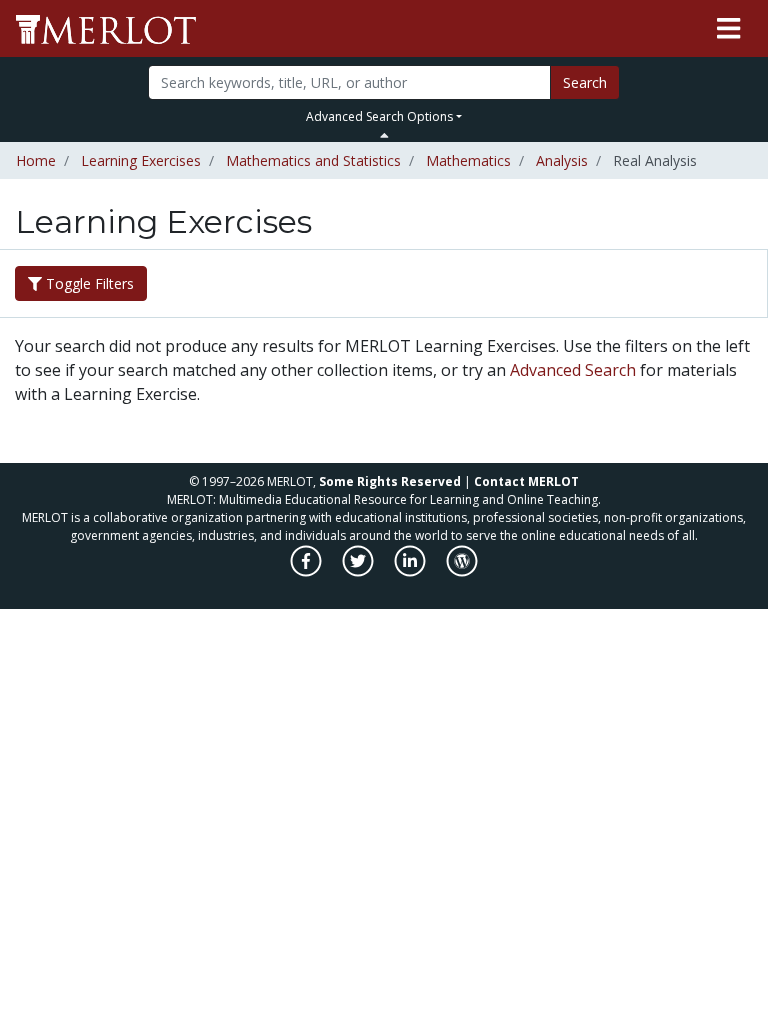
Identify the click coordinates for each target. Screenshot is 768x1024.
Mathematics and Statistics (313, 160)
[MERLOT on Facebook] (307, 571)
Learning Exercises (141, 160)
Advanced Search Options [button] (379, 116)
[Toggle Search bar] (384, 135)
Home (36, 160)
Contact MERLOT (526, 481)
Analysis (562, 160)
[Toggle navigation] (728, 29)
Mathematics (468, 160)
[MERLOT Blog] (462, 571)
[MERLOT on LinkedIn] (411, 571)
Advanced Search (573, 370)
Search (585, 82)
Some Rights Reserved (390, 481)
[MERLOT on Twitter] (359, 571)
